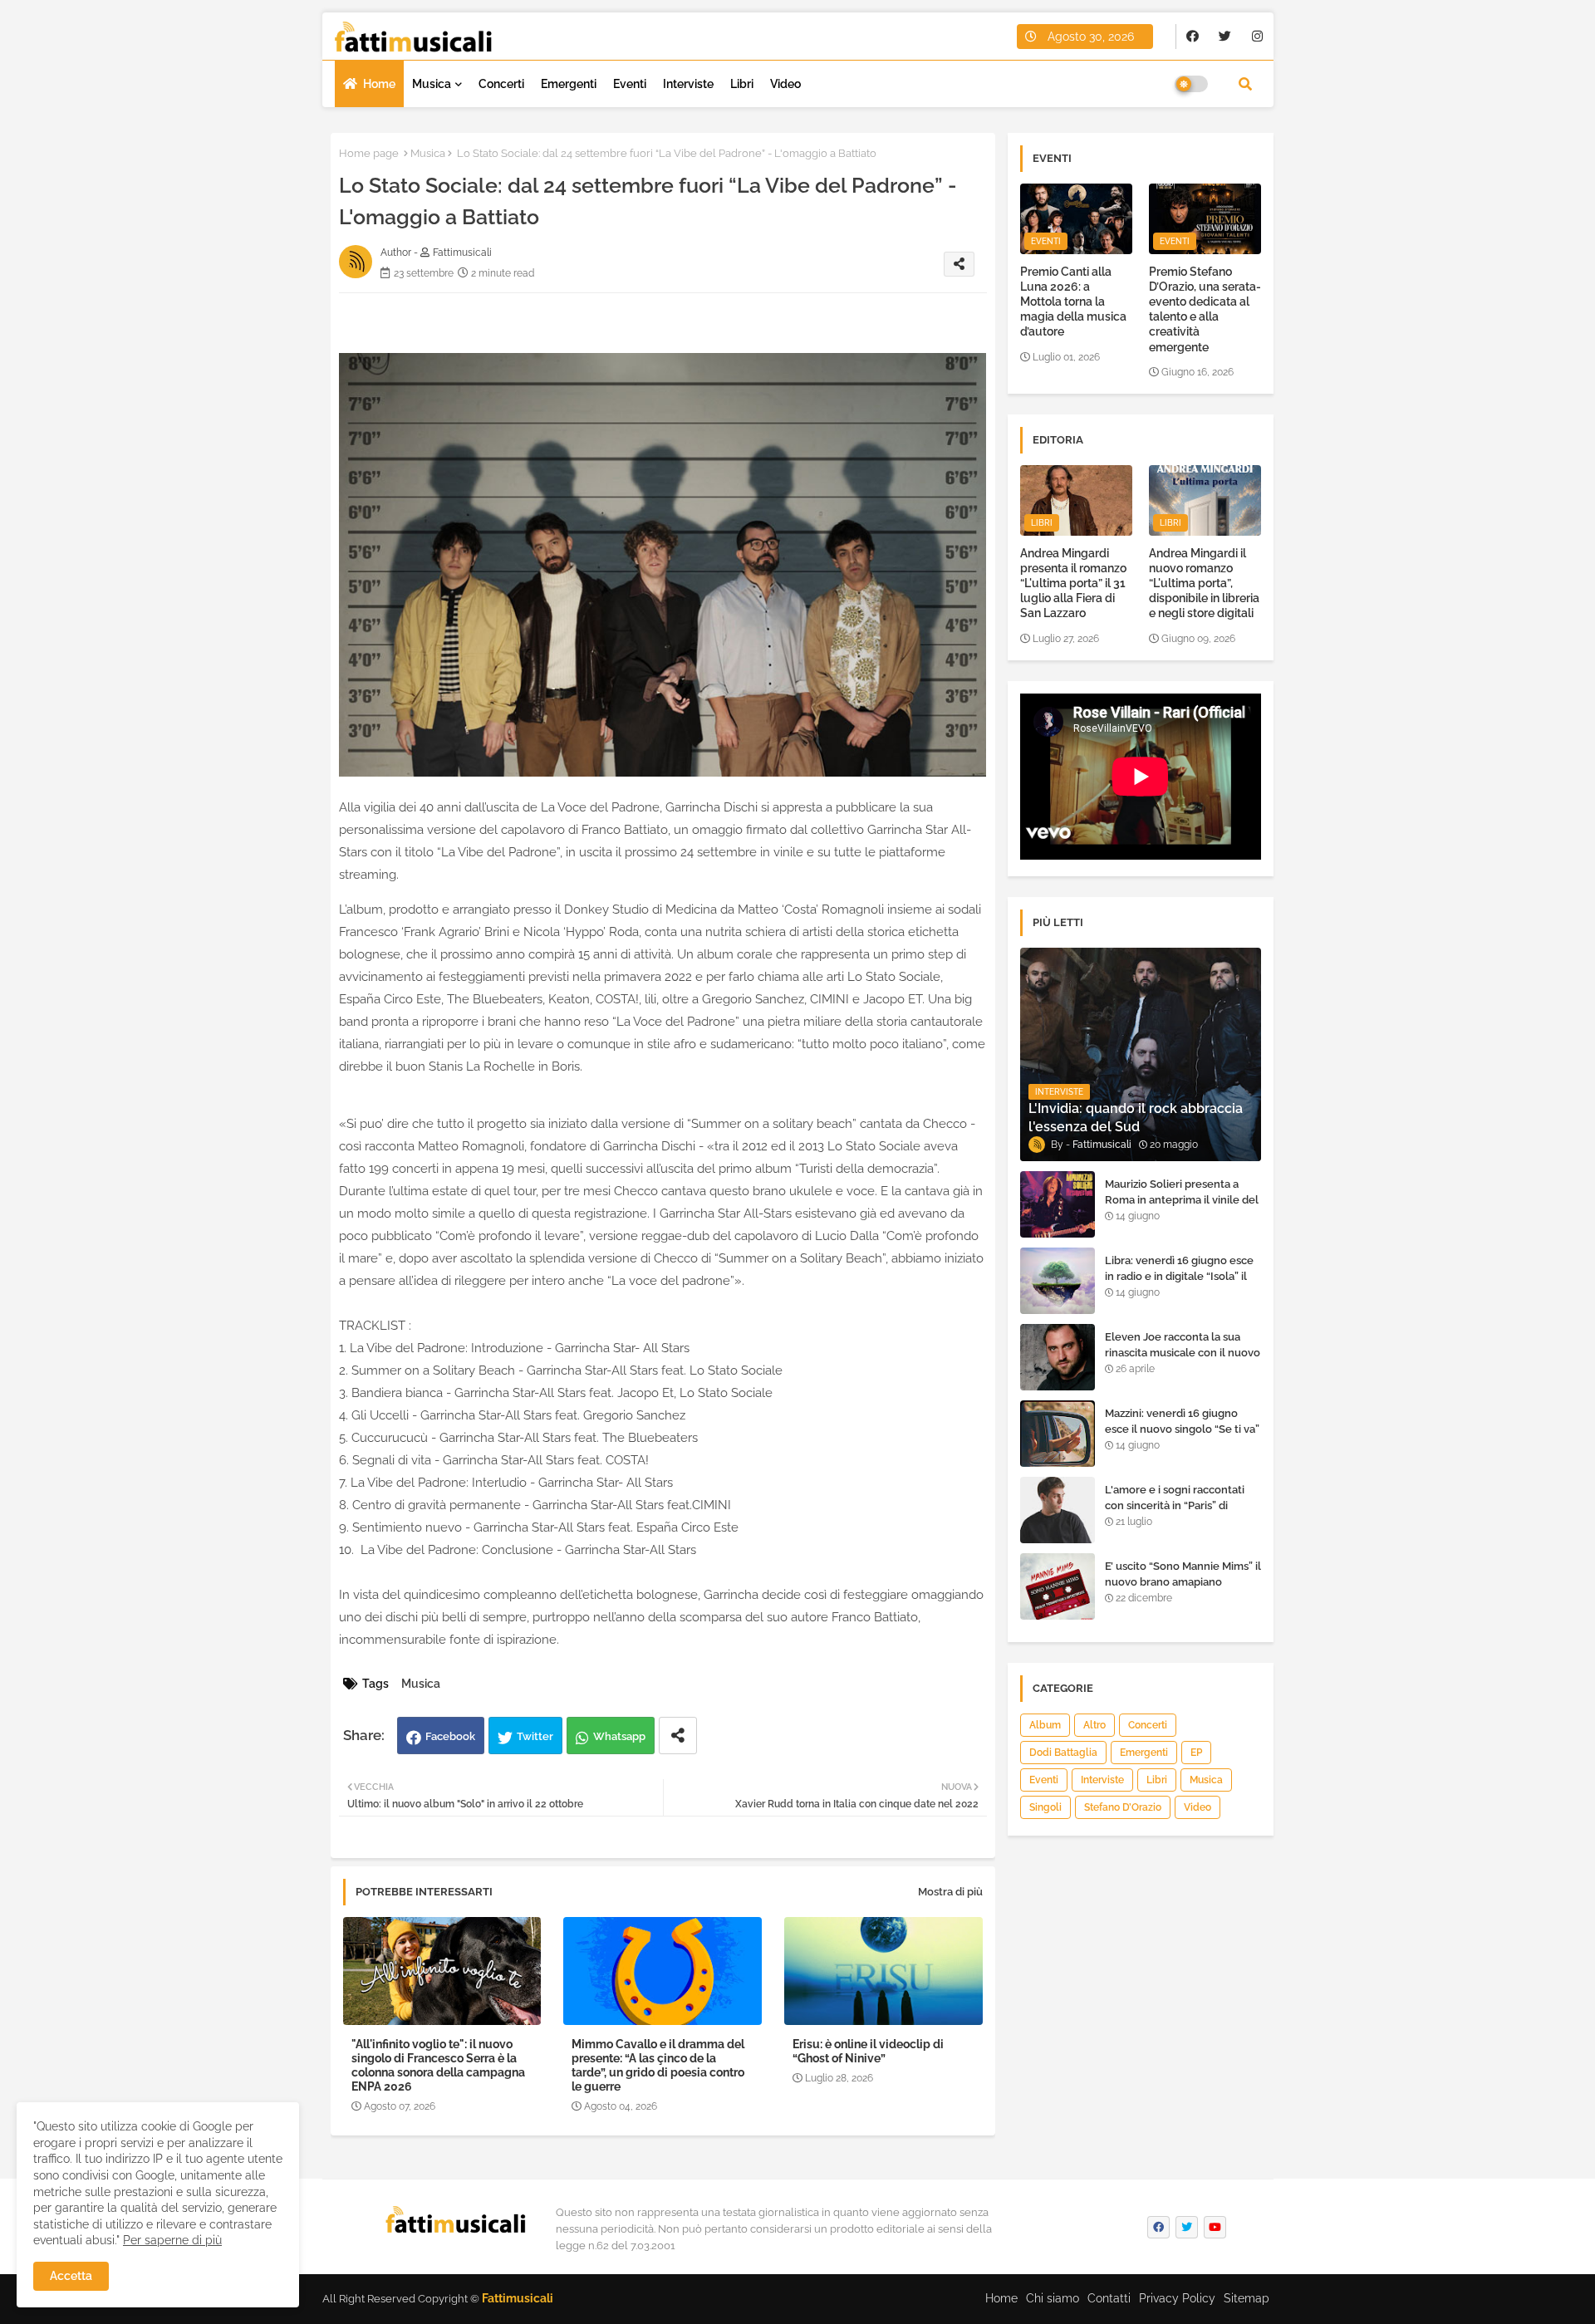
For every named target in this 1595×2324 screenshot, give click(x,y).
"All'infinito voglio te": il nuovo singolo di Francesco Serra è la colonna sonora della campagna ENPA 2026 (438, 2065)
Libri (742, 84)
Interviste (688, 84)
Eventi (630, 84)
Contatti (1109, 2298)
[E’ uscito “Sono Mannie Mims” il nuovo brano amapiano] (1058, 1586)
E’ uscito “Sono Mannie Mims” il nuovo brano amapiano (1183, 1574)
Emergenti (569, 84)
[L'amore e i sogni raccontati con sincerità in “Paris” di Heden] (1058, 1510)
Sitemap (1247, 2298)
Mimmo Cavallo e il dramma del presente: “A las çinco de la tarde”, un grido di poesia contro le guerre (658, 2065)
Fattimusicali (518, 2298)
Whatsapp (619, 1736)
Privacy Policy (1177, 2298)
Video (785, 84)
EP (1196, 1753)
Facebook (450, 1736)
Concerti (501, 84)
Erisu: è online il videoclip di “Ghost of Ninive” (868, 2051)
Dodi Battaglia (1063, 1753)
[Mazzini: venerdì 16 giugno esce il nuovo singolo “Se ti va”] (1058, 1434)
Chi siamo (1053, 2298)
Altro (1094, 1725)
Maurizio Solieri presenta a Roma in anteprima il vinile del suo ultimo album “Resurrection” (1182, 1207)
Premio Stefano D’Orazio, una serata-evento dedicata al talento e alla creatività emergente (1205, 309)
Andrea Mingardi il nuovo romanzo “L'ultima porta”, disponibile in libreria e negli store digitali (1204, 583)
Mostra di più (950, 1892)
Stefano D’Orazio (1123, 1807)
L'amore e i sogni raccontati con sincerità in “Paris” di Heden (1175, 1505)
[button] (1245, 84)
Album (1045, 1725)
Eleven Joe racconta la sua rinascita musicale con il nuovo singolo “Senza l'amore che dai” (1183, 1360)
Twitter (535, 1736)
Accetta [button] (71, 2276)
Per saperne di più (172, 2240)
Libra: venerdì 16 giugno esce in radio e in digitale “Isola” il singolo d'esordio (1179, 1275)
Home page (369, 153)
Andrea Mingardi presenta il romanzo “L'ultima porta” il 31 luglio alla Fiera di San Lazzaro (1073, 583)
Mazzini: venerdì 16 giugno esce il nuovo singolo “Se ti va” (1182, 1421)
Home (379, 84)
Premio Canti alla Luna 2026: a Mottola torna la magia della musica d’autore (1073, 302)
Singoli (1045, 1807)
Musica (432, 84)
